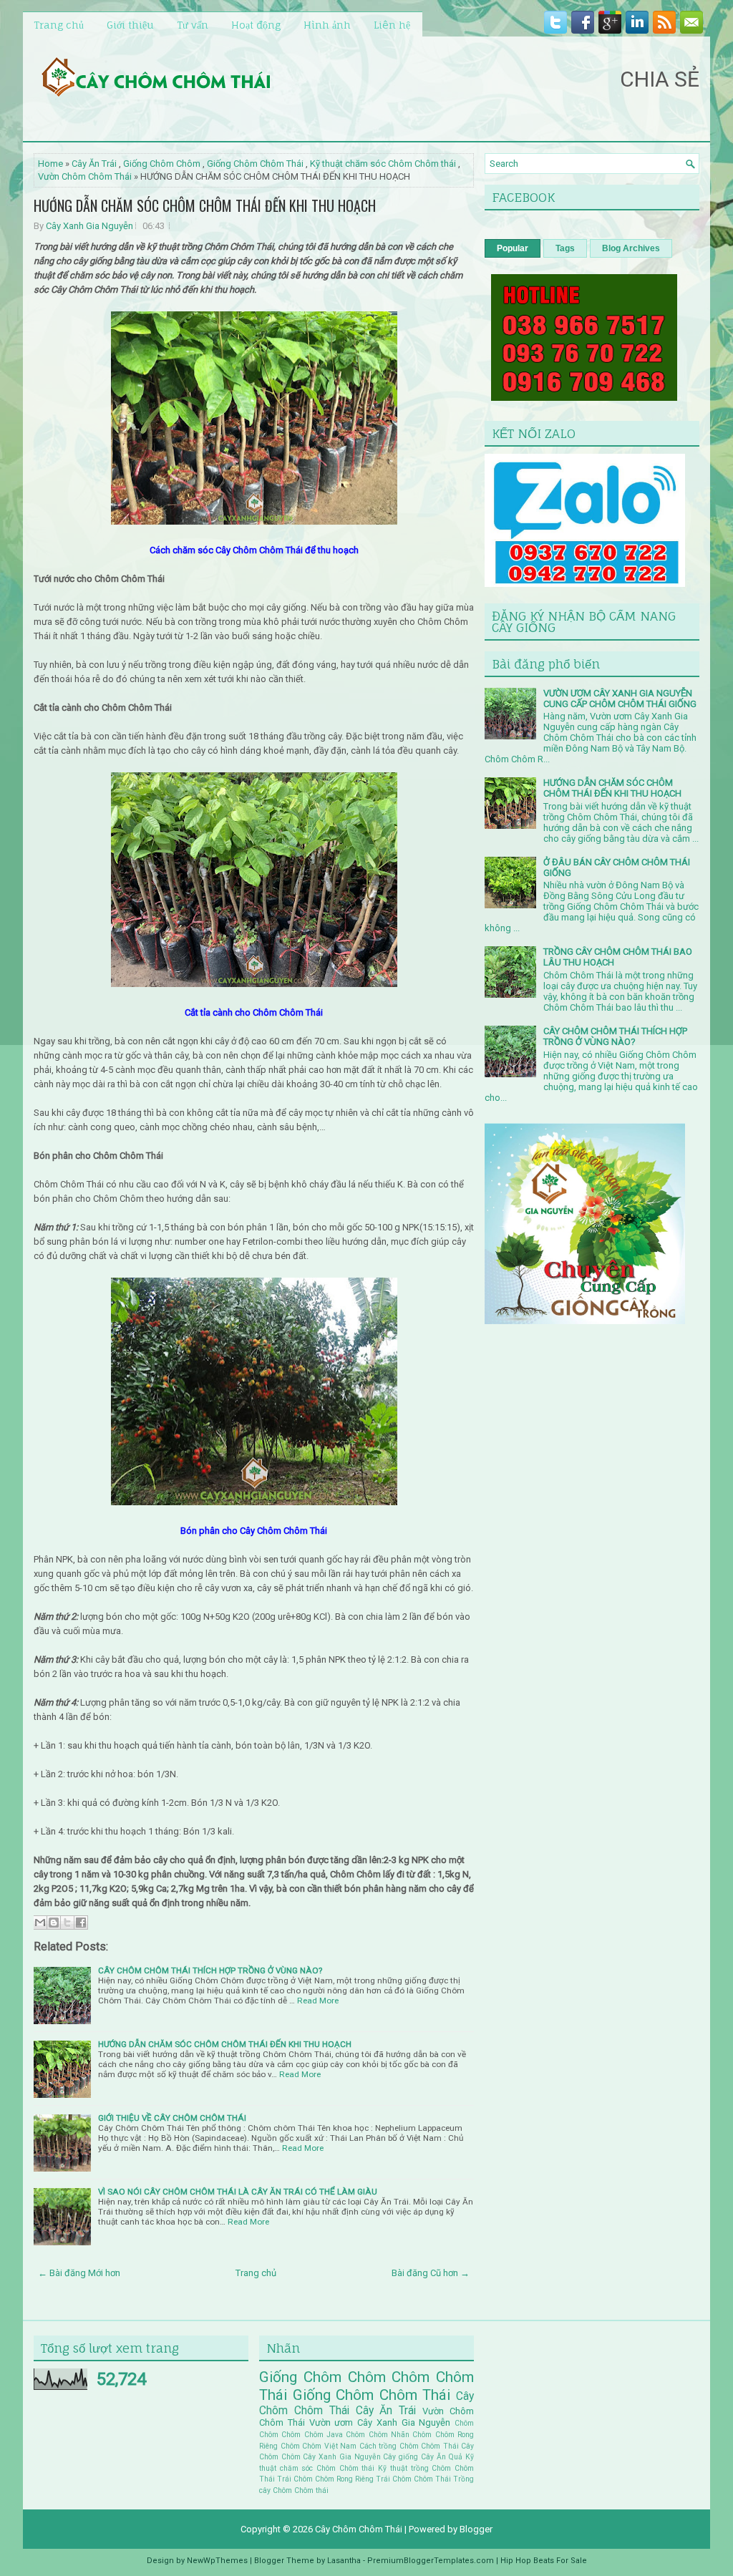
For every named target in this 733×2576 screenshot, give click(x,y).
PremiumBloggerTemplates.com (431, 2561)
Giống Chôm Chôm (162, 164)
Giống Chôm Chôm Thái (255, 164)
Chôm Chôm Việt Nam (319, 2446)
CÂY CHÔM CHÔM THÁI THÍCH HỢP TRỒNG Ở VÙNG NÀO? (210, 1970)
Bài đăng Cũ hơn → (431, 2273)
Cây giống (401, 2457)
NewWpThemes (217, 2561)
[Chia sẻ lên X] (67, 1923)
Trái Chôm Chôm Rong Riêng (325, 2479)
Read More (318, 2001)
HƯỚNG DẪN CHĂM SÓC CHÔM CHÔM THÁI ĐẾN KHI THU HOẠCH (205, 205)
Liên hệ (392, 25)
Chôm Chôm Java (312, 2435)
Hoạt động (256, 25)
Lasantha (344, 2561)
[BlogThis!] (54, 1923)
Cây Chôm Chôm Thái (359, 2529)
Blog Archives (631, 248)
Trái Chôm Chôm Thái (413, 2479)
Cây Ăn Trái (94, 164)
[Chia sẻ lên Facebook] (81, 1923)
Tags (565, 248)
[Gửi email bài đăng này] (40, 1923)
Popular (513, 248)
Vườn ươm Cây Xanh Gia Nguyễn (380, 2422)
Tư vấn (193, 25)
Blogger (476, 2529)
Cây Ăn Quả (442, 2457)
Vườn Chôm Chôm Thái (85, 176)
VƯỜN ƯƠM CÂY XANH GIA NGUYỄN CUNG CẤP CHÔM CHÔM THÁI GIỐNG (620, 699)
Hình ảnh (327, 25)
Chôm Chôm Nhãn (378, 2435)
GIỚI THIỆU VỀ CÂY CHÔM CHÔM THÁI (172, 2118)
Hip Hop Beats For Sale (544, 2561)
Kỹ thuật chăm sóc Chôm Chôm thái (383, 164)
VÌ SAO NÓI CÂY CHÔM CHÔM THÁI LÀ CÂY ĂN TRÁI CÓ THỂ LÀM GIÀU (238, 2192)
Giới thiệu (130, 25)
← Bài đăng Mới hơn (79, 2273)
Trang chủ (59, 25)
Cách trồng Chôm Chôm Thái (409, 2446)
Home (50, 164)
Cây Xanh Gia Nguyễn (89, 226)
